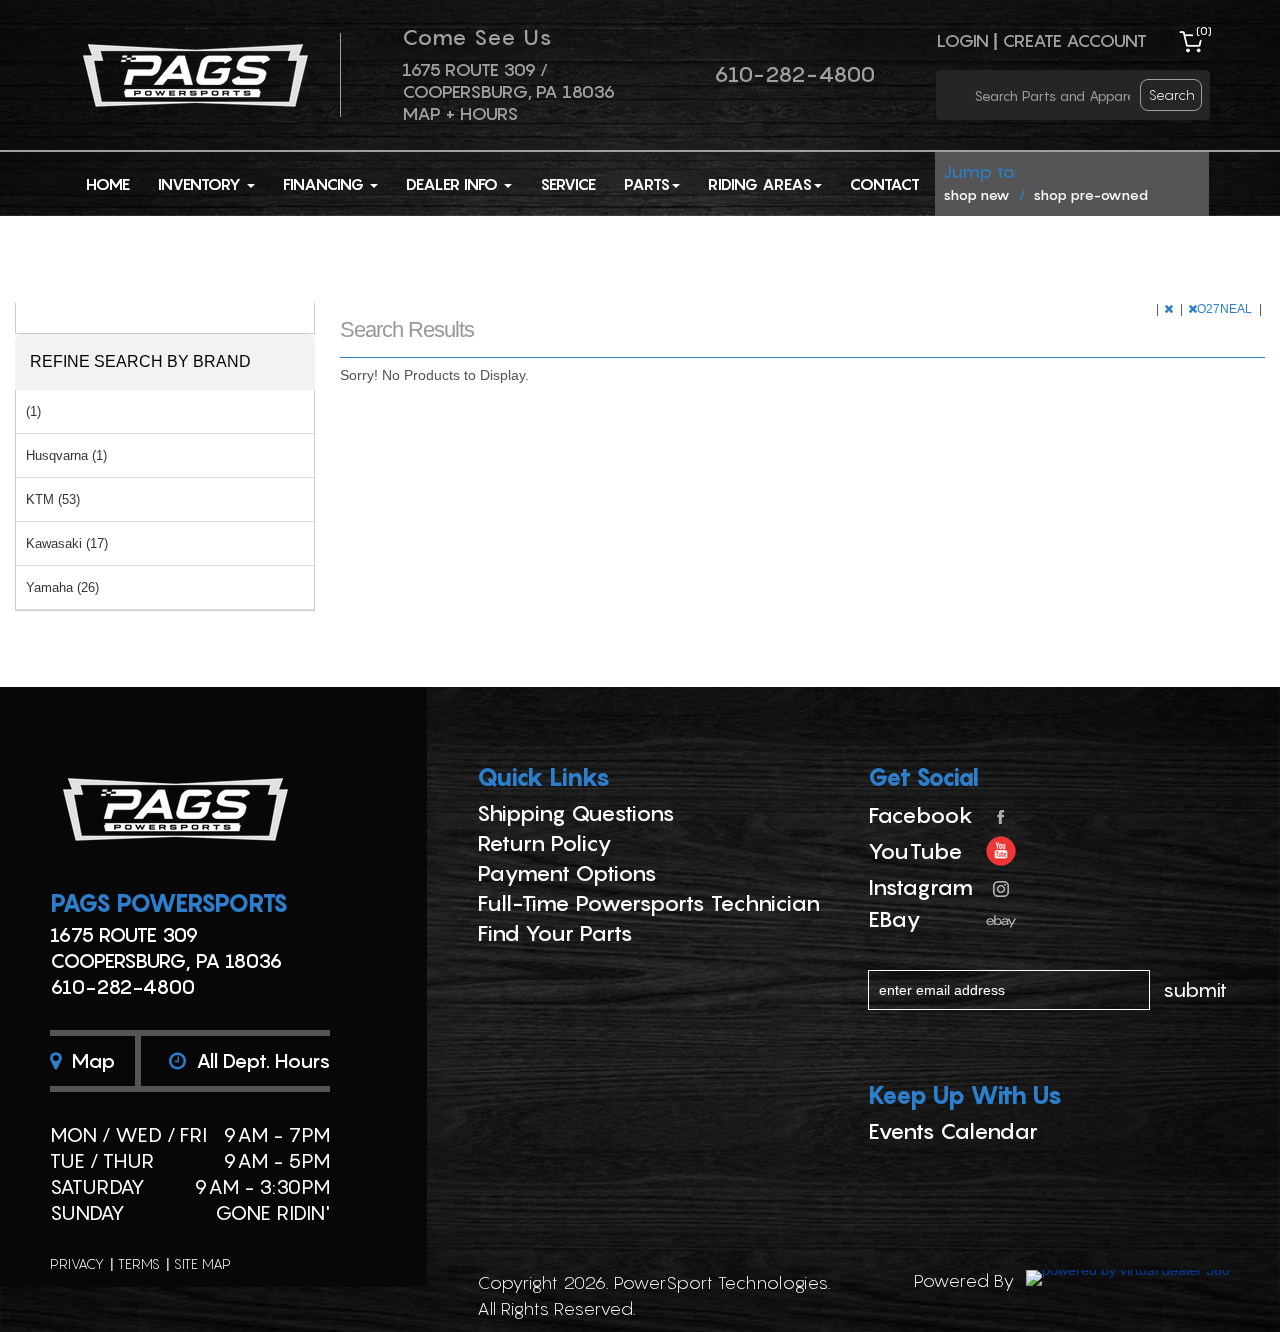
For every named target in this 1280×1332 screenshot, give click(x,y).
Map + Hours (460, 113)
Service (568, 184)
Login (962, 40)
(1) (33, 411)
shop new (976, 194)
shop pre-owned (1090, 194)
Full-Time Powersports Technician (648, 903)
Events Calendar (953, 1131)
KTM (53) (53, 499)
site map (202, 1263)
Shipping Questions (576, 813)
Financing (325, 184)
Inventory (201, 184)
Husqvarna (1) (66, 455)
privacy (77, 1263)
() (1204, 30)
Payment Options (567, 873)
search (1172, 94)
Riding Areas (760, 184)
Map (90, 1061)
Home (108, 184)
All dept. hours (260, 1061)
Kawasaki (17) (67, 543)
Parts (647, 184)
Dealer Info (454, 184)
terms (139, 1263)
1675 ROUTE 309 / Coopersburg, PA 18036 (508, 80)
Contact (885, 184)
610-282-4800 (794, 74)
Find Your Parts (555, 933)
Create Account (1074, 40)
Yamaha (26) (62, 587)
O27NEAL (1226, 309)
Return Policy (544, 843)
